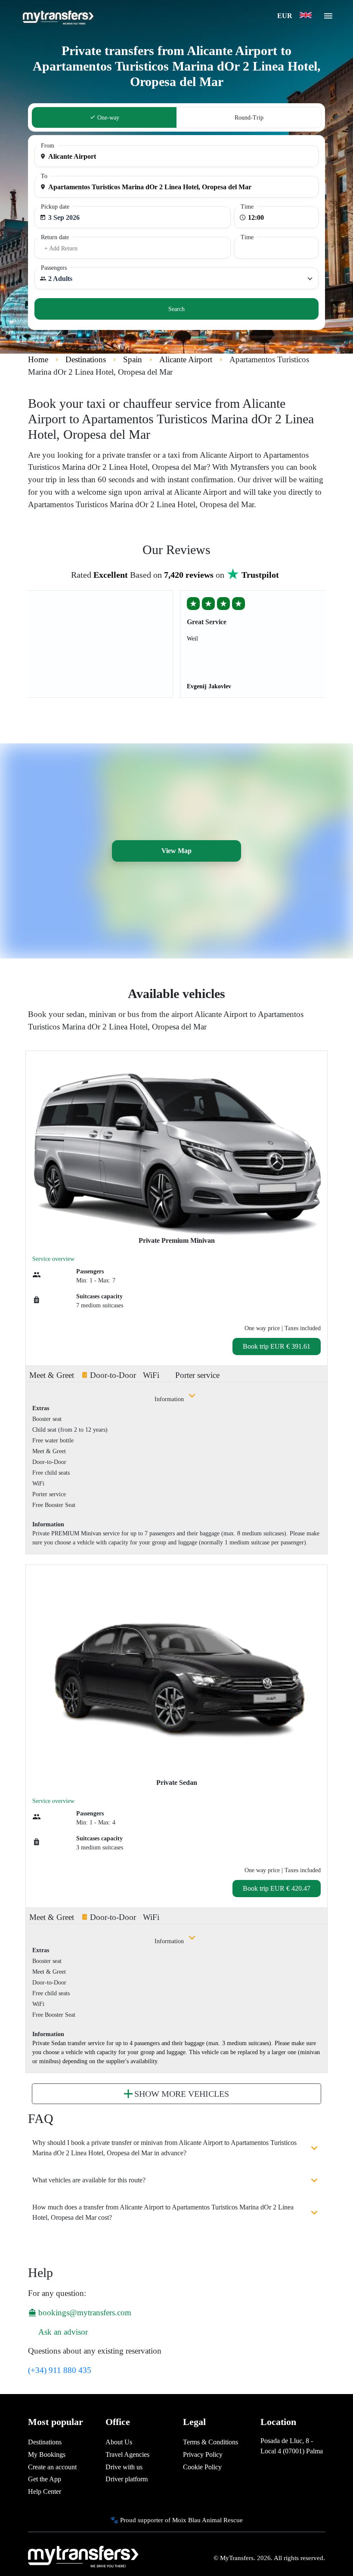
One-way (107, 118)
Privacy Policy (203, 2454)
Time (247, 207)
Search (176, 309)
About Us (119, 2442)
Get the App (45, 2479)
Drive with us (124, 2467)
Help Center (45, 2491)
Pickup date (55, 207)
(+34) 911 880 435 (60, 2370)
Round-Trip (249, 118)
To (44, 176)
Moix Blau (186, 2520)
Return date (55, 237)
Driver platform (127, 2479)
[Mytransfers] (57, 16)
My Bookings (47, 2454)
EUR (286, 16)
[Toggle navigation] (328, 18)
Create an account (52, 2467)
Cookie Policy (202, 2467)
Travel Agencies (127, 2454)
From (48, 146)
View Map (176, 851)
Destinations (45, 2442)
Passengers (54, 268)
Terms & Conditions (211, 2442)
